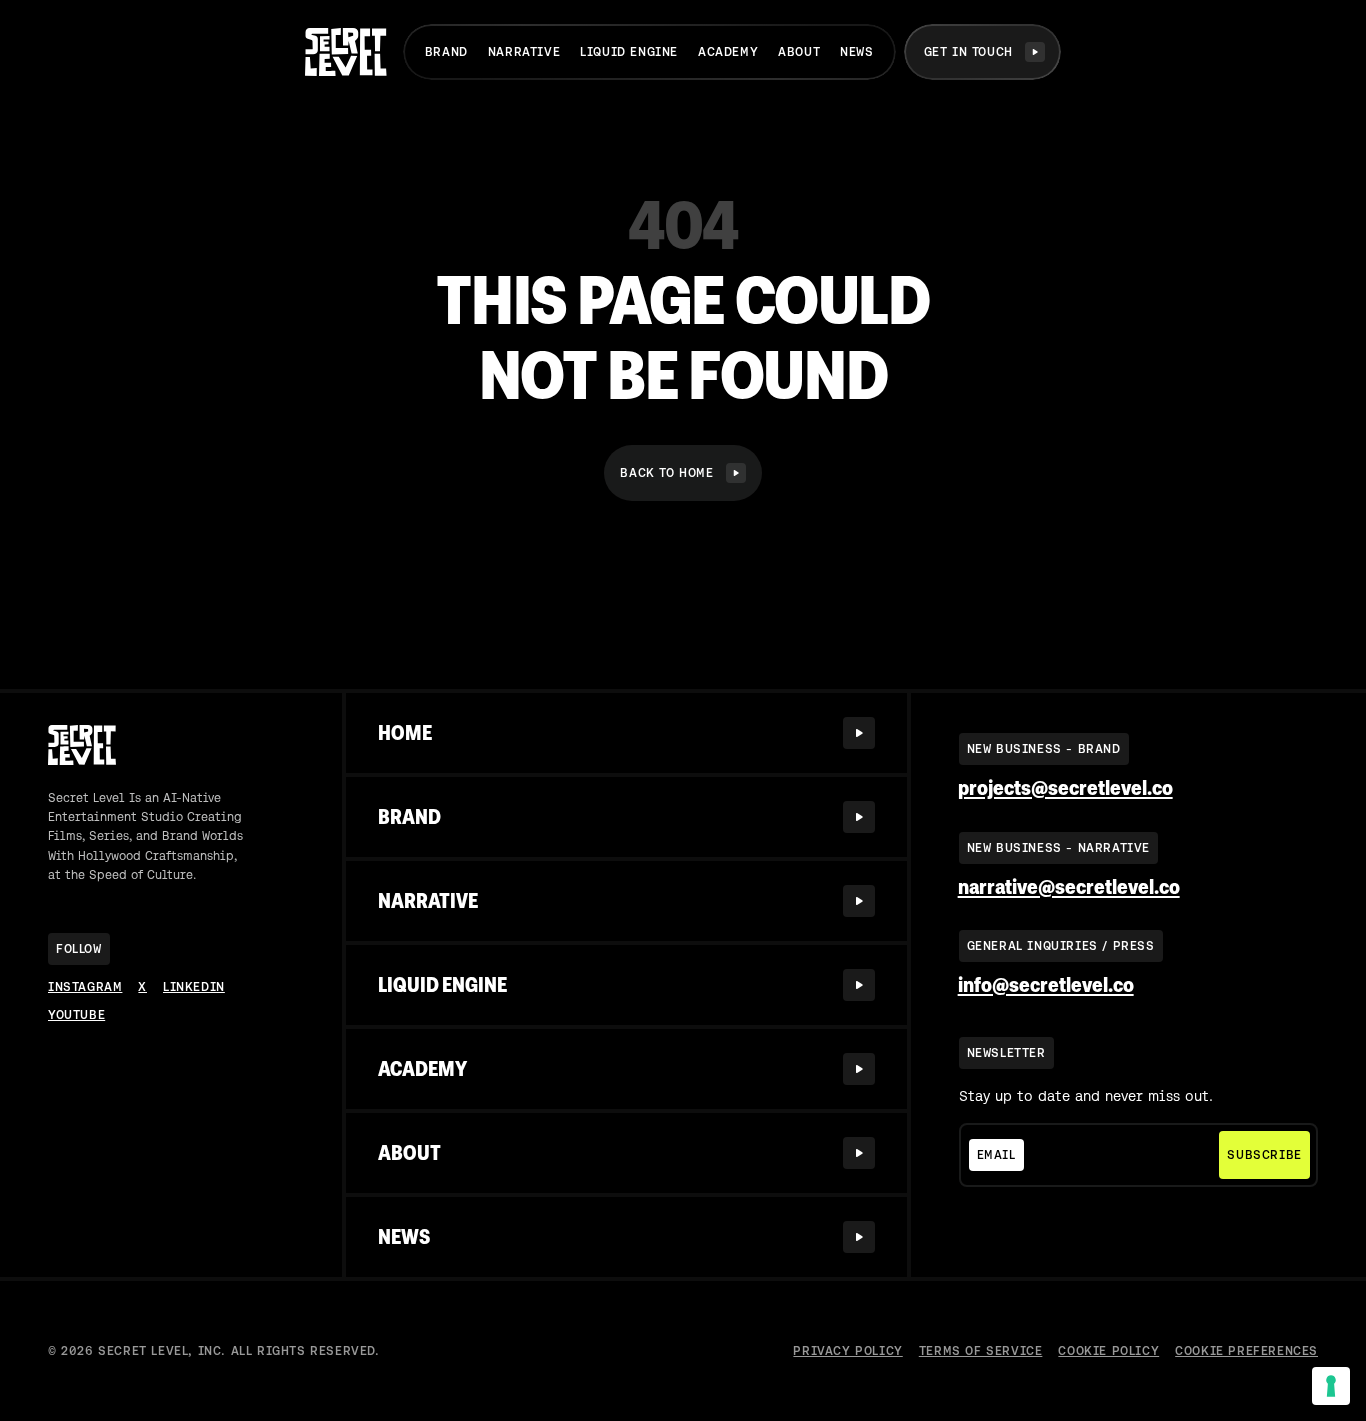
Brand (446, 52)
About (799, 52)
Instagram (85, 987)
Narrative (524, 52)
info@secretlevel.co (1046, 985)
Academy (728, 52)
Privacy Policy (847, 1351)
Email (996, 1155)
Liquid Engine (629, 52)
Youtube (76, 1015)
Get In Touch (968, 52)
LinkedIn (194, 987)
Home (405, 733)
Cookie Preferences (1246, 1351)
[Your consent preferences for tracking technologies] (1331, 1386)
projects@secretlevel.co (1065, 788)
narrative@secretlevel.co (1069, 887)
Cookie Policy (1108, 1351)
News (856, 52)
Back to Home (666, 473)
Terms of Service (981, 1351)
